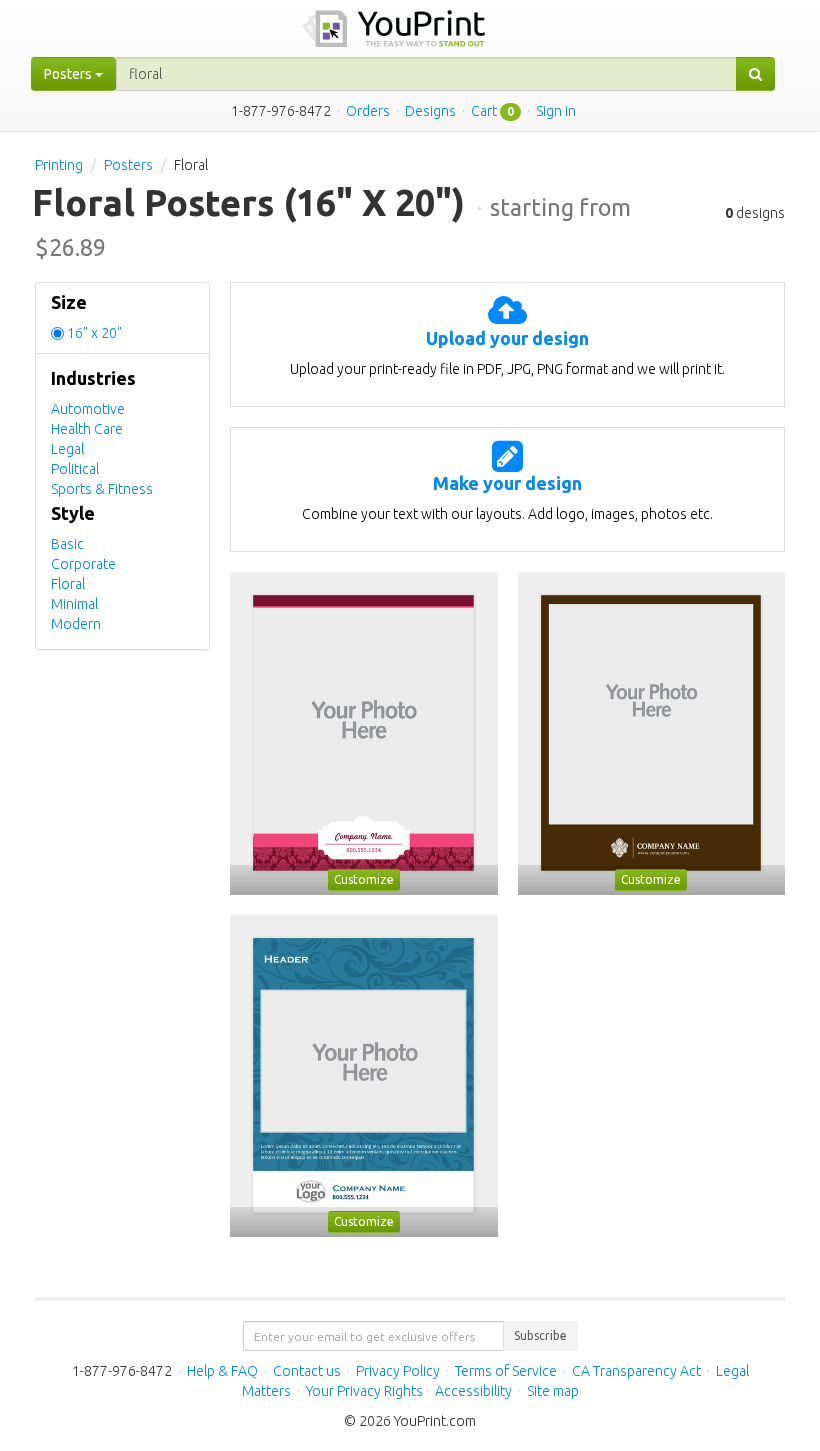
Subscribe (540, 1335)
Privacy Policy (398, 1371)
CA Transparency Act (636, 1371)
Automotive (88, 409)
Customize (364, 879)
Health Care (87, 429)
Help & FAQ (222, 1371)
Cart (484, 111)
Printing (59, 165)
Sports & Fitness (102, 489)
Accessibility (473, 1391)
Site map (553, 1391)
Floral (68, 584)
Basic (67, 544)
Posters (128, 165)
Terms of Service (506, 1371)
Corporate (83, 564)
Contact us (307, 1371)
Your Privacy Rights (364, 1391)
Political (75, 469)
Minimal (74, 604)
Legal (67, 449)
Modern (76, 624)
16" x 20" (94, 333)
